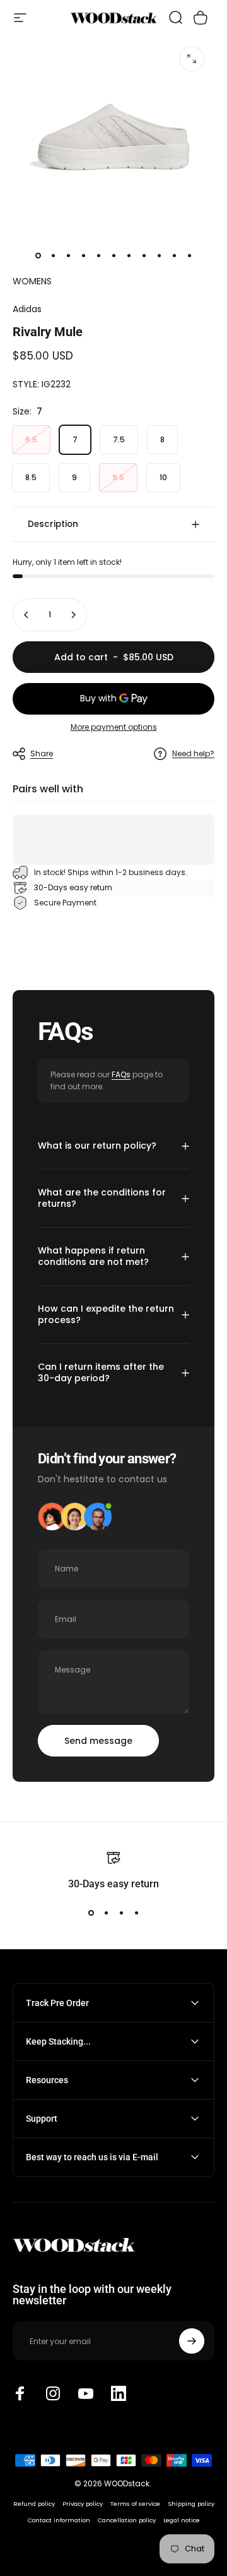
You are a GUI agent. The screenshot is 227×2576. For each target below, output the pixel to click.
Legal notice (182, 2520)
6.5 (31, 439)
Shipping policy (191, 2504)
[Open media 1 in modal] (192, 59)
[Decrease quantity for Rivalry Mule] (26, 615)
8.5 (31, 477)
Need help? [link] (193, 753)
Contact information (59, 2520)
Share (42, 753)
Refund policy (34, 2504)
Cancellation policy (127, 2520)
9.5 (118, 477)
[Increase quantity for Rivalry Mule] (73, 615)
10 (163, 477)
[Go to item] (38, 256)
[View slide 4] (136, 1913)
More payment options (114, 727)
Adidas (27, 309)
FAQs (121, 1074)
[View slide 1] (91, 1913)
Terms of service (135, 2504)
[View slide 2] (106, 1913)
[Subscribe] (192, 2341)
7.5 (119, 439)
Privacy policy (83, 2504)
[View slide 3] (121, 1913)
